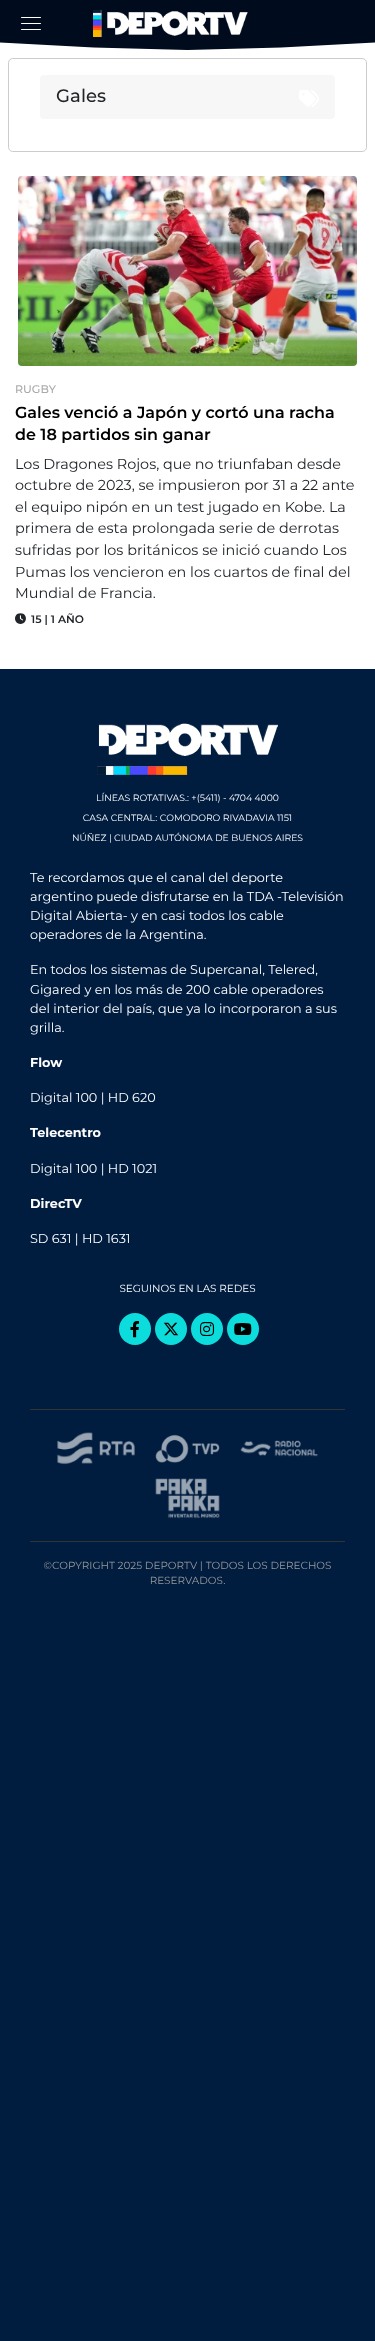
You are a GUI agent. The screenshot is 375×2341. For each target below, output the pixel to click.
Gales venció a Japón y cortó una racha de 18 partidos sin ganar (175, 424)
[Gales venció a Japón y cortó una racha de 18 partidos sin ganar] (187, 271)
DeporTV (173, 24)
